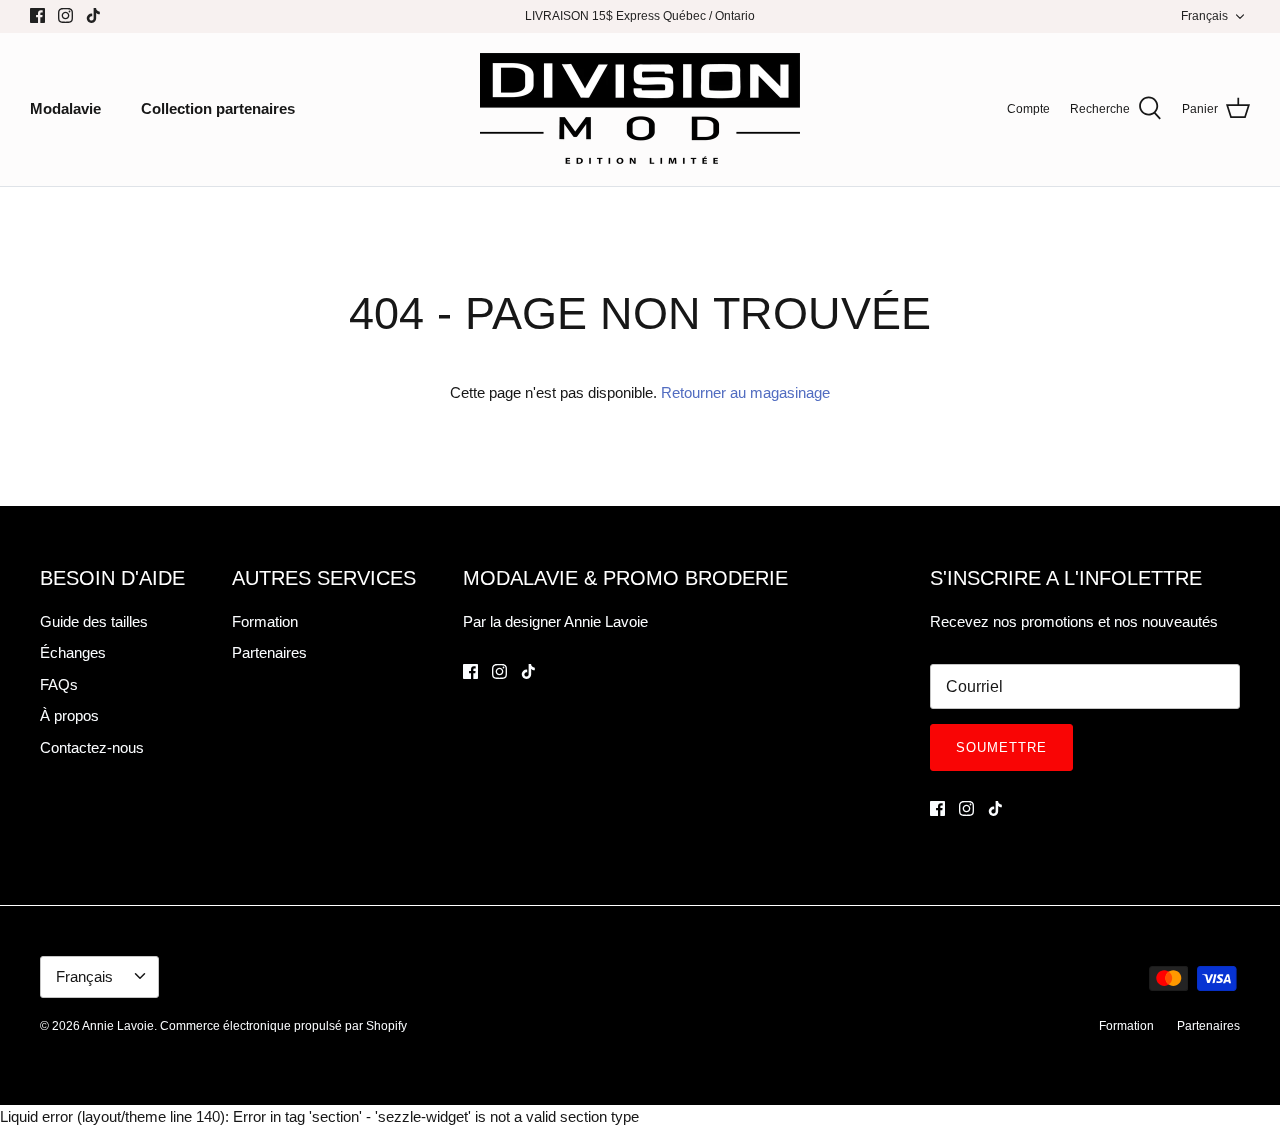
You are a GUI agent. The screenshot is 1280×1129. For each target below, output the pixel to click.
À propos (69, 715)
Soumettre (1001, 747)
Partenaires (269, 652)
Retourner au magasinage (745, 392)
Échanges (73, 652)
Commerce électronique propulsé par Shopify (283, 1026)
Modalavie (65, 108)
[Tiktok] (93, 15)
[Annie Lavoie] (640, 109)
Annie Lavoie (118, 1026)
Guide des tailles (94, 621)
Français (1204, 16)
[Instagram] (65, 15)
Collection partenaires (218, 108)
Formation (265, 621)
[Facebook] (37, 15)
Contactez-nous (92, 747)
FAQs (59, 684)
